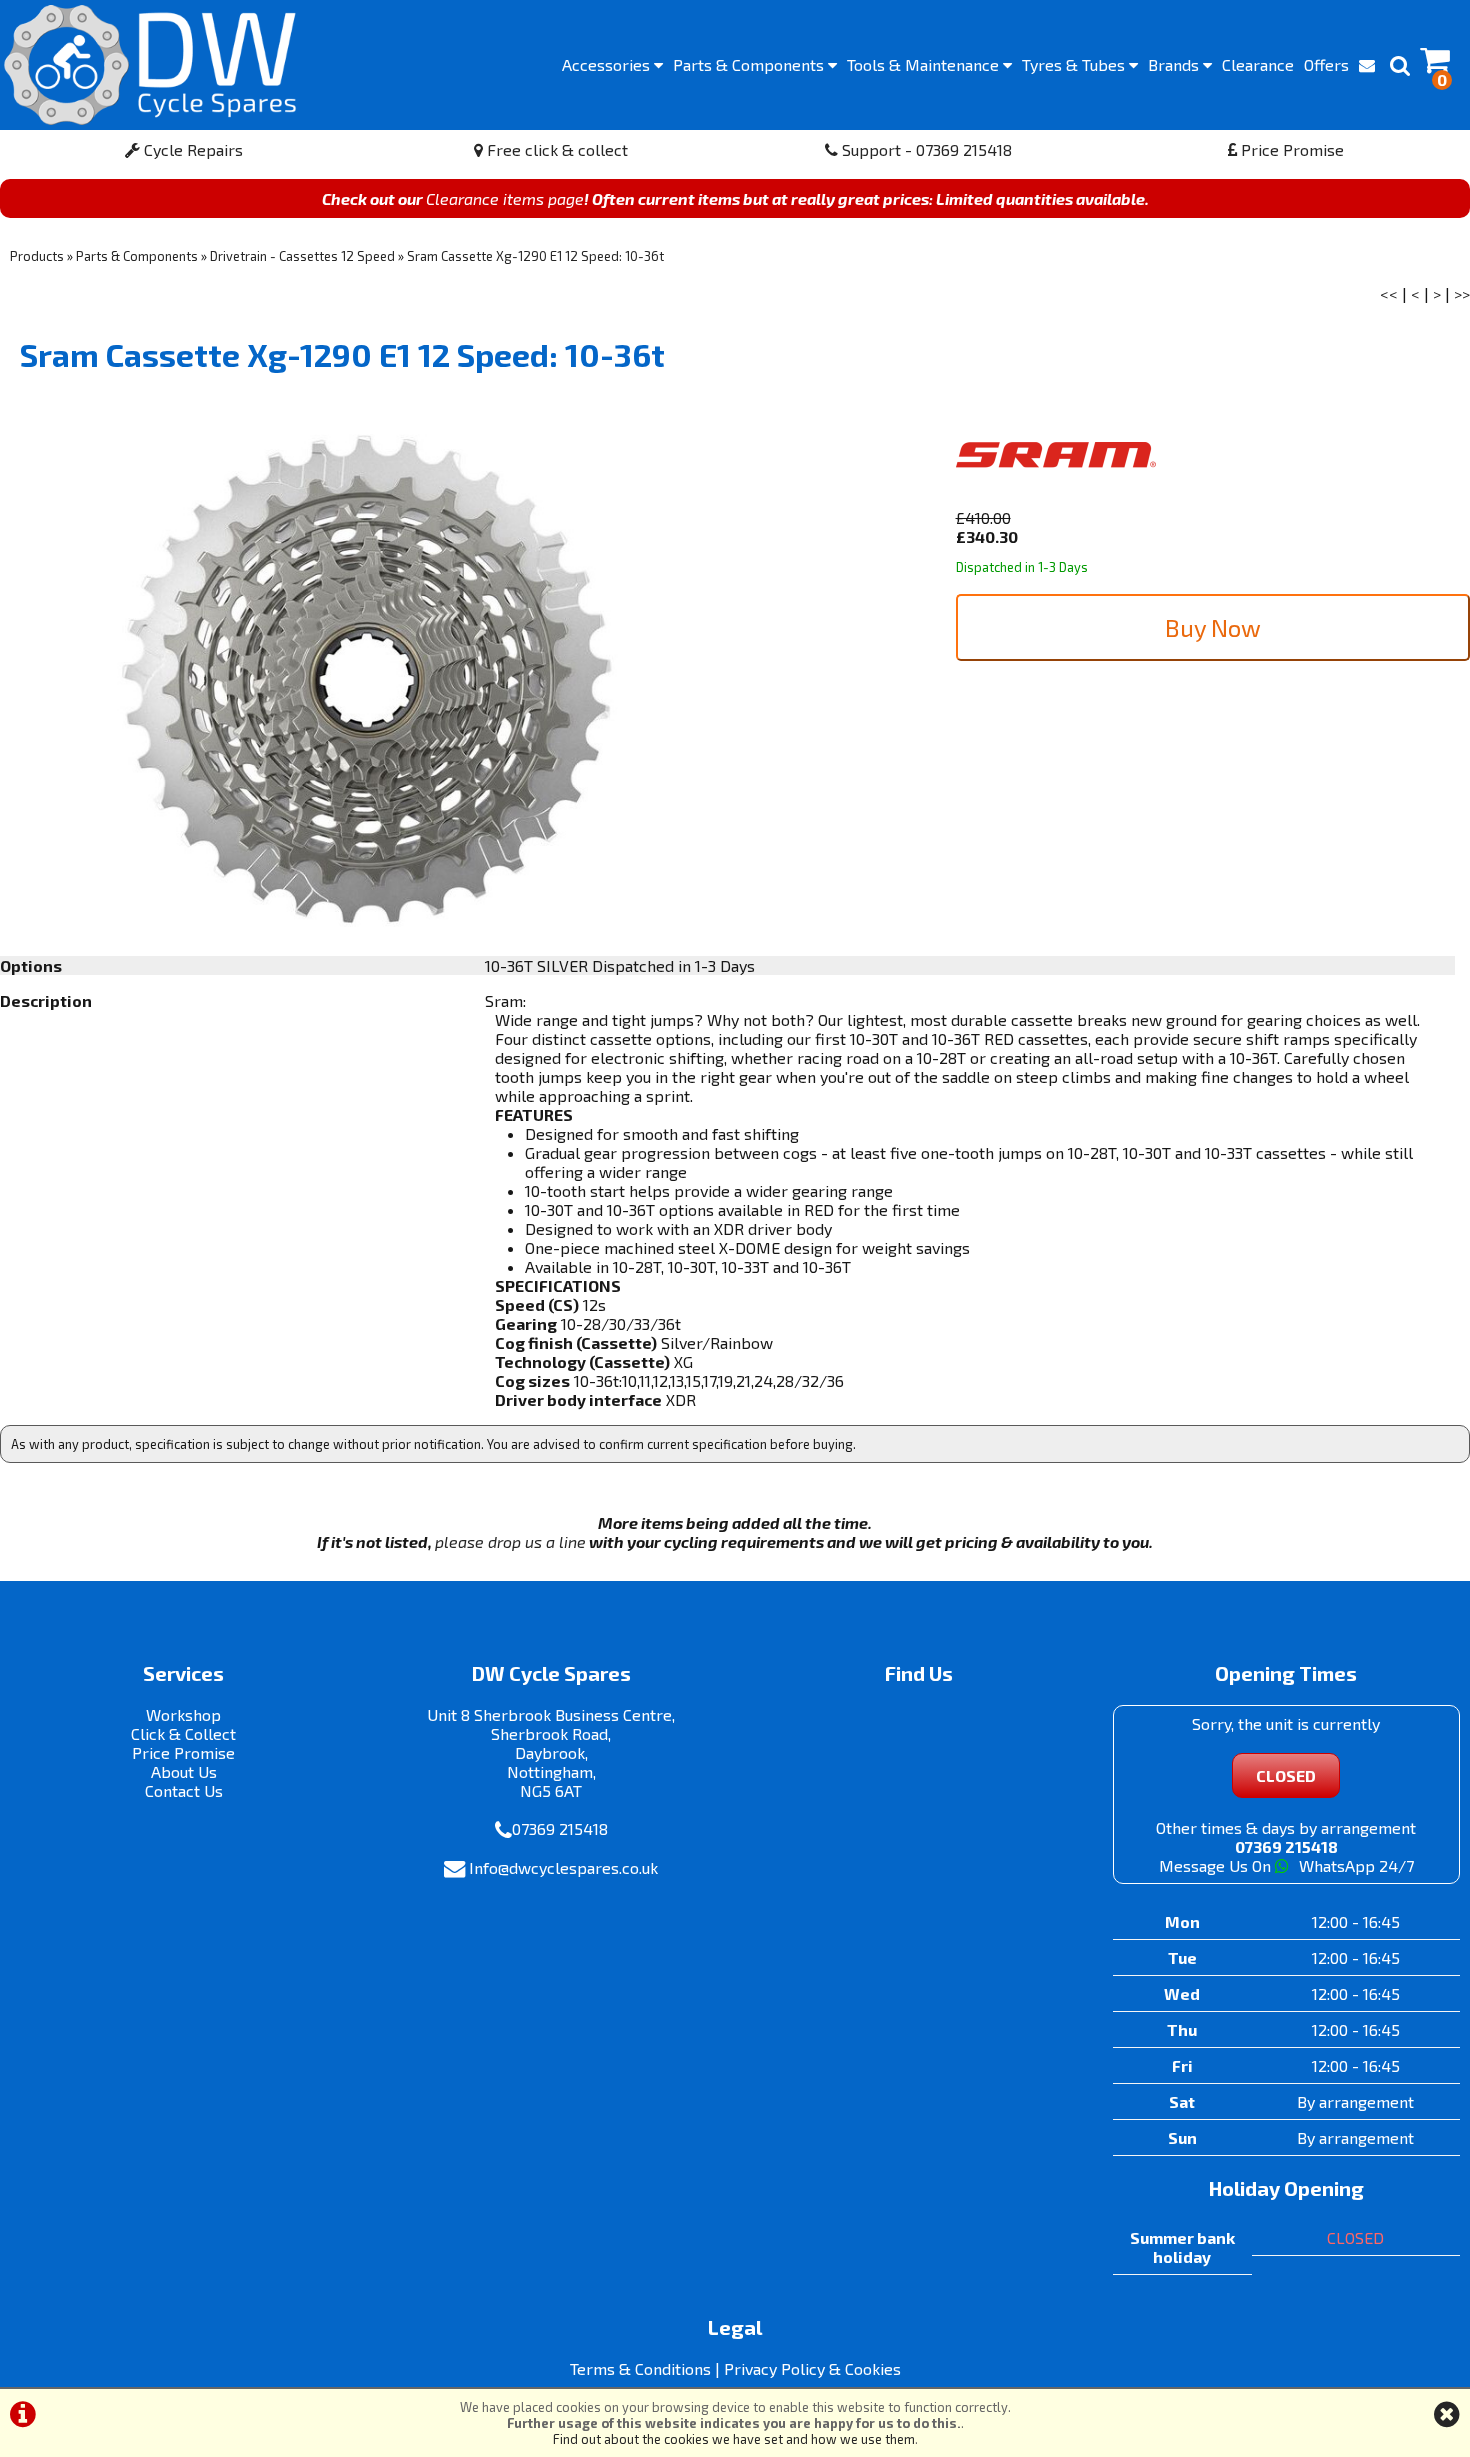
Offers (1326, 64)
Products (37, 256)
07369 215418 (560, 1828)
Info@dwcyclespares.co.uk (563, 1867)
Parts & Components (137, 256)
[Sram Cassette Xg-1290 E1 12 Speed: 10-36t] (367, 680)
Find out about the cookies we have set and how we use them (734, 2439)
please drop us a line (510, 1541)
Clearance (1258, 64)
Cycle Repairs (191, 149)
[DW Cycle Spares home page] (150, 65)
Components (750, 64)
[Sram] (1056, 498)
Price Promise (1290, 149)
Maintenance (925, 64)
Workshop (183, 1714)
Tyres (1075, 64)
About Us (184, 1771)
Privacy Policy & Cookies (812, 2368)
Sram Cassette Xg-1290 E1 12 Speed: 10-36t (535, 256)
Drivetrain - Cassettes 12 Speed (302, 256)
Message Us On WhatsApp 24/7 (1286, 1865)
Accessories (608, 64)
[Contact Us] (1367, 65)
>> (1462, 293)
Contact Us (184, 1790)
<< (1389, 293)
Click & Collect (183, 1733)
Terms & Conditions (640, 2368)
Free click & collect (555, 149)
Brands (1175, 64)
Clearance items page (505, 198)
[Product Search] (1400, 65)
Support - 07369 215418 (925, 149)
